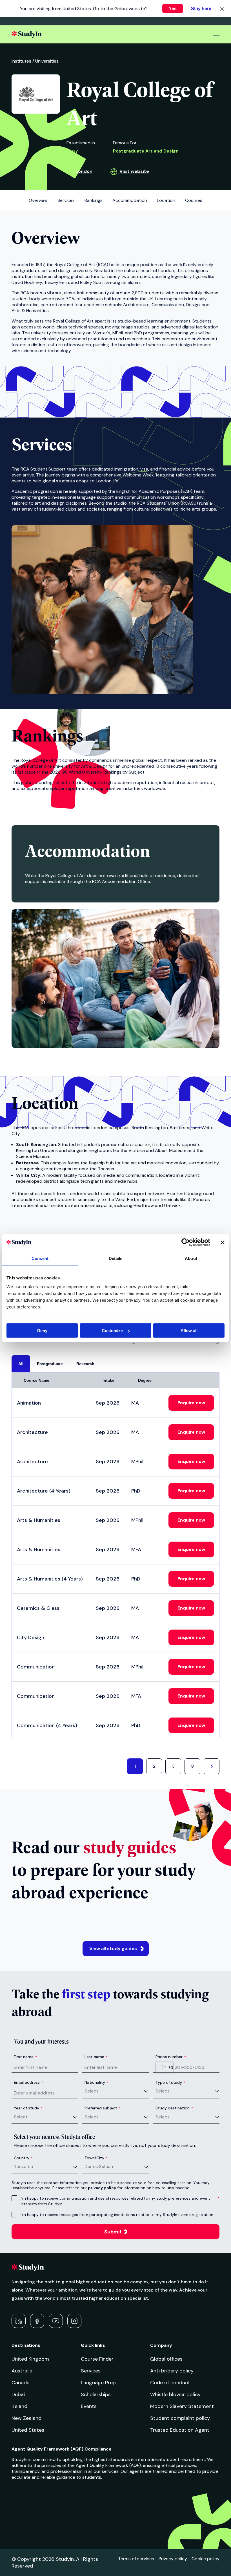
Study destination (174, 2108)
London (84, 171)
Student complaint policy (180, 2418)
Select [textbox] (91, 2091)
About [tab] (191, 1258)
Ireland (19, 2406)
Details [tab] (116, 1258)
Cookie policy (206, 2559)
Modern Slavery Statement (182, 2406)
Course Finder (97, 2359)
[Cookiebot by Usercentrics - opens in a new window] (186, 1242)
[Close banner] (223, 1242)
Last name (96, 2057)
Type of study (170, 2082)
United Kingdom (30, 2359)
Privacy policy (173, 2559)
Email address (28, 2082)
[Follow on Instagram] (74, 2321)
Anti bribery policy (172, 2371)
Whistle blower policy (175, 2394)
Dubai (18, 2394)
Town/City (96, 2158)
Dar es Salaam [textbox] (99, 2166)
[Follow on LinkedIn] (19, 2321)
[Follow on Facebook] (37, 2321)
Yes (173, 9)
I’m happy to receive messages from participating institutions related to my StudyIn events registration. (117, 2215)
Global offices (166, 2359)
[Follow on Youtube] (56, 2321)
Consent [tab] (40, 1258)
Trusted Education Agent (180, 2430)
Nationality (96, 2082)
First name (25, 2057)
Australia (22, 2371)
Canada (21, 2383)
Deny (42, 1331)
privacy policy (102, 2188)
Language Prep (98, 2383)
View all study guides (113, 1949)
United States (28, 2430)
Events (89, 2406)
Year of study (28, 2108)
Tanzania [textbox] (23, 2166)
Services (91, 2371)
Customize (112, 1331)
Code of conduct (170, 2383)
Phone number (171, 2057)
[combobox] (165, 2067)
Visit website (134, 171)
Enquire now (191, 1403)
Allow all (189, 1331)
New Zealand (26, 2418)
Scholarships (96, 2394)
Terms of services (136, 2559)
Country (23, 2158)
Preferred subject (103, 2108)
